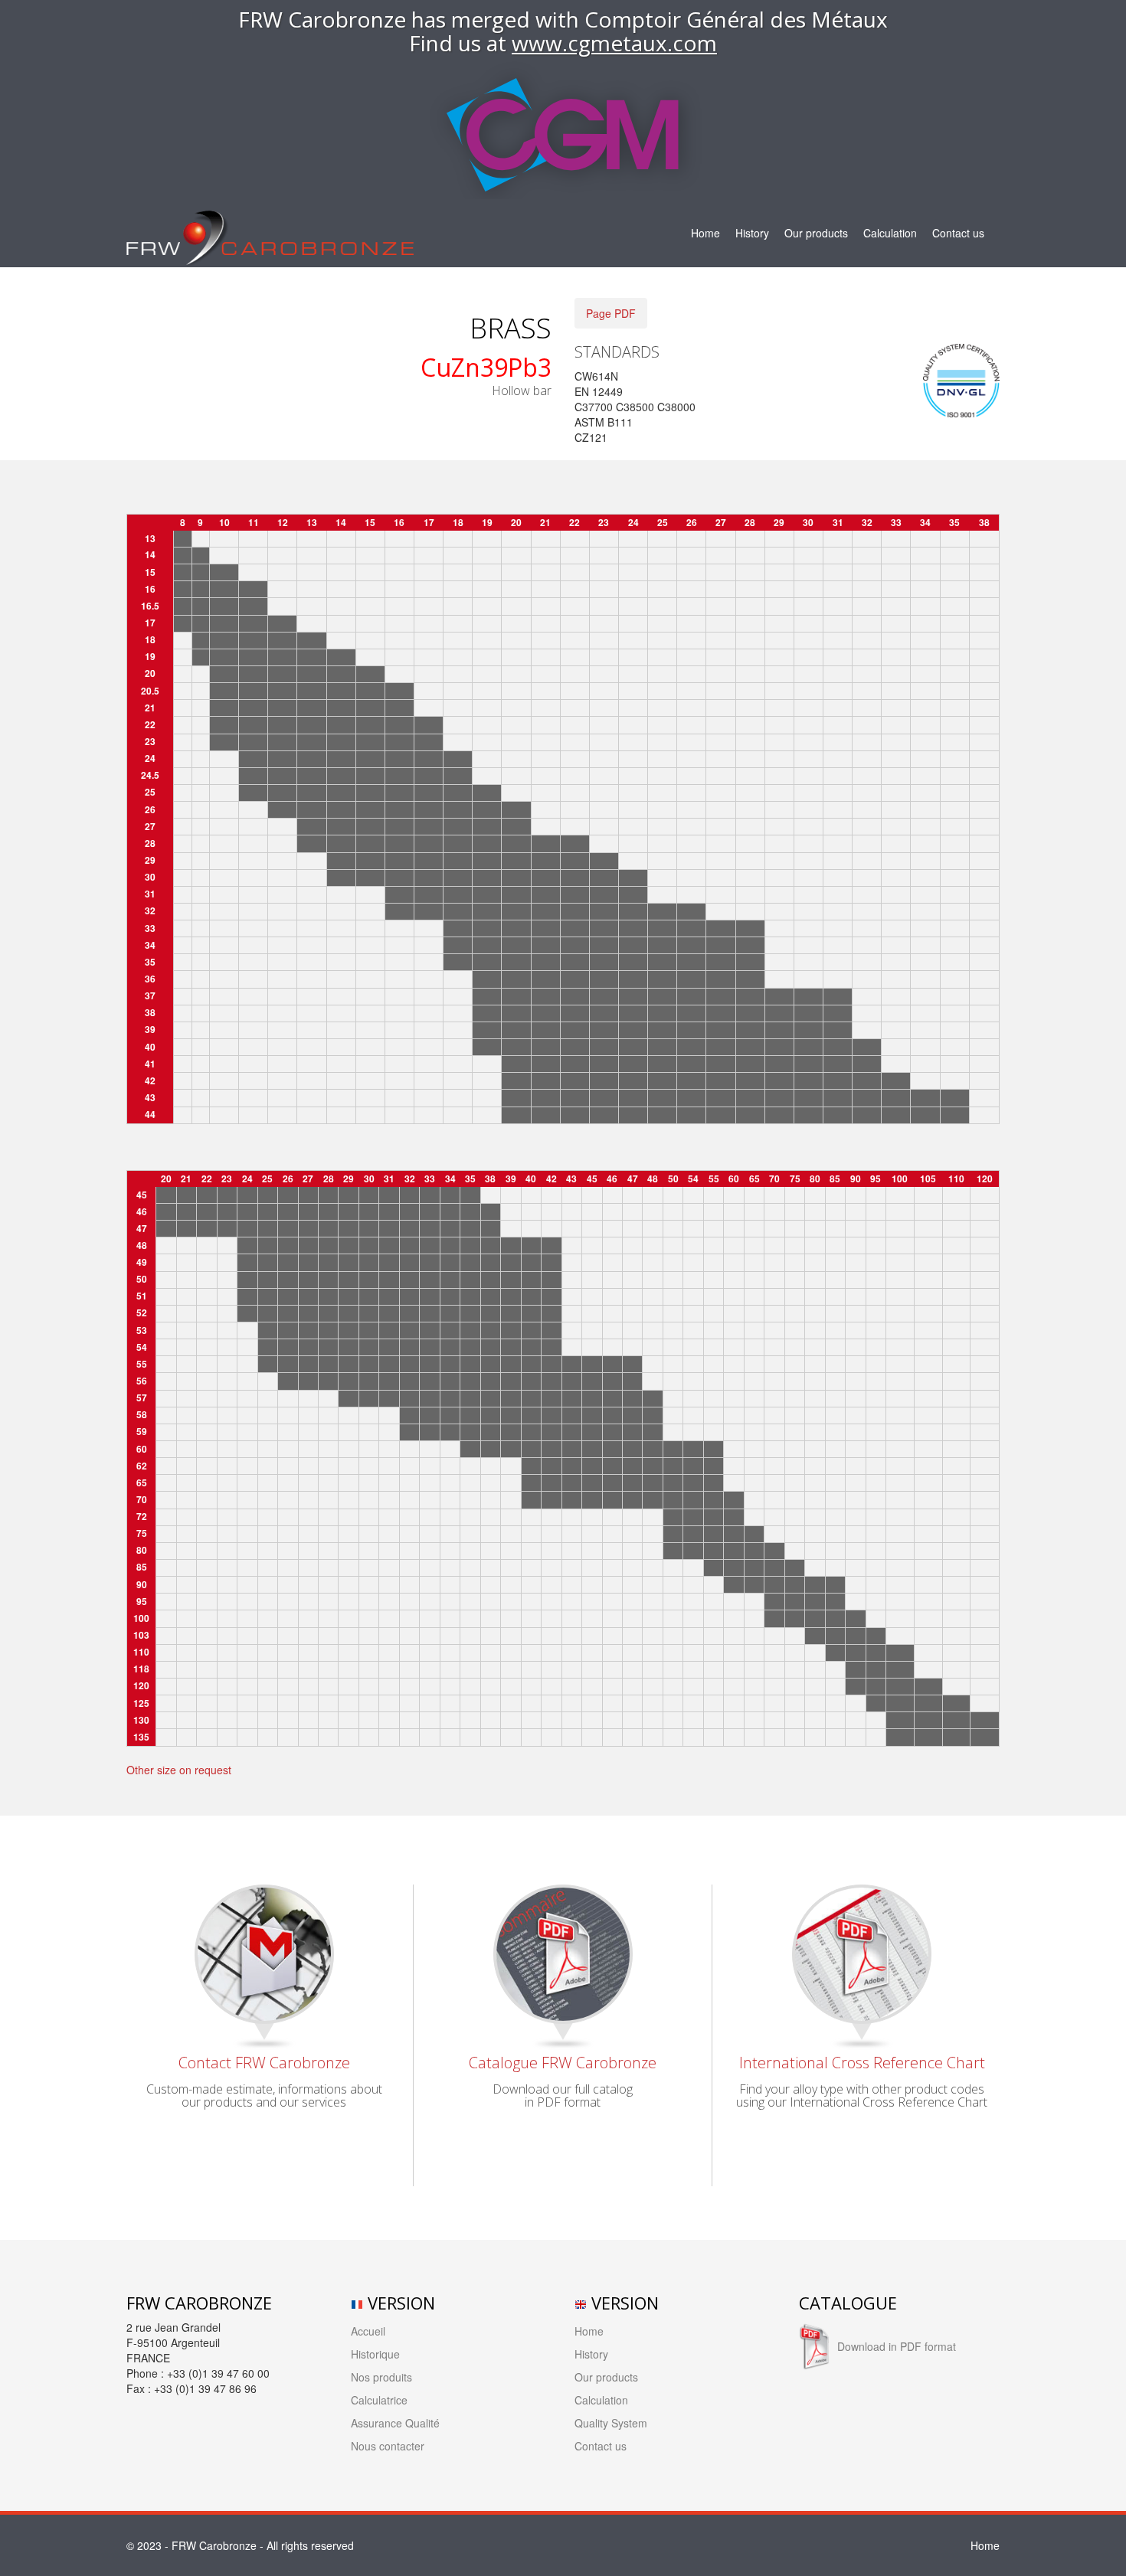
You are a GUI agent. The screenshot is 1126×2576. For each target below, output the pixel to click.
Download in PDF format (897, 2346)
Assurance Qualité (395, 2423)
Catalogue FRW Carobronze (563, 2063)
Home (705, 233)
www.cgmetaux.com (614, 43)
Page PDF (611, 313)
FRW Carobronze (214, 2545)
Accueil (368, 2331)
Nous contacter (388, 2446)
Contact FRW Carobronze (264, 2063)
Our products (816, 233)
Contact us (958, 233)
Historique (375, 2354)
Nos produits (381, 2377)
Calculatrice (379, 2400)
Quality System (611, 2423)
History (752, 233)
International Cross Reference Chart (862, 2063)
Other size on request (179, 1770)
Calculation (890, 233)
